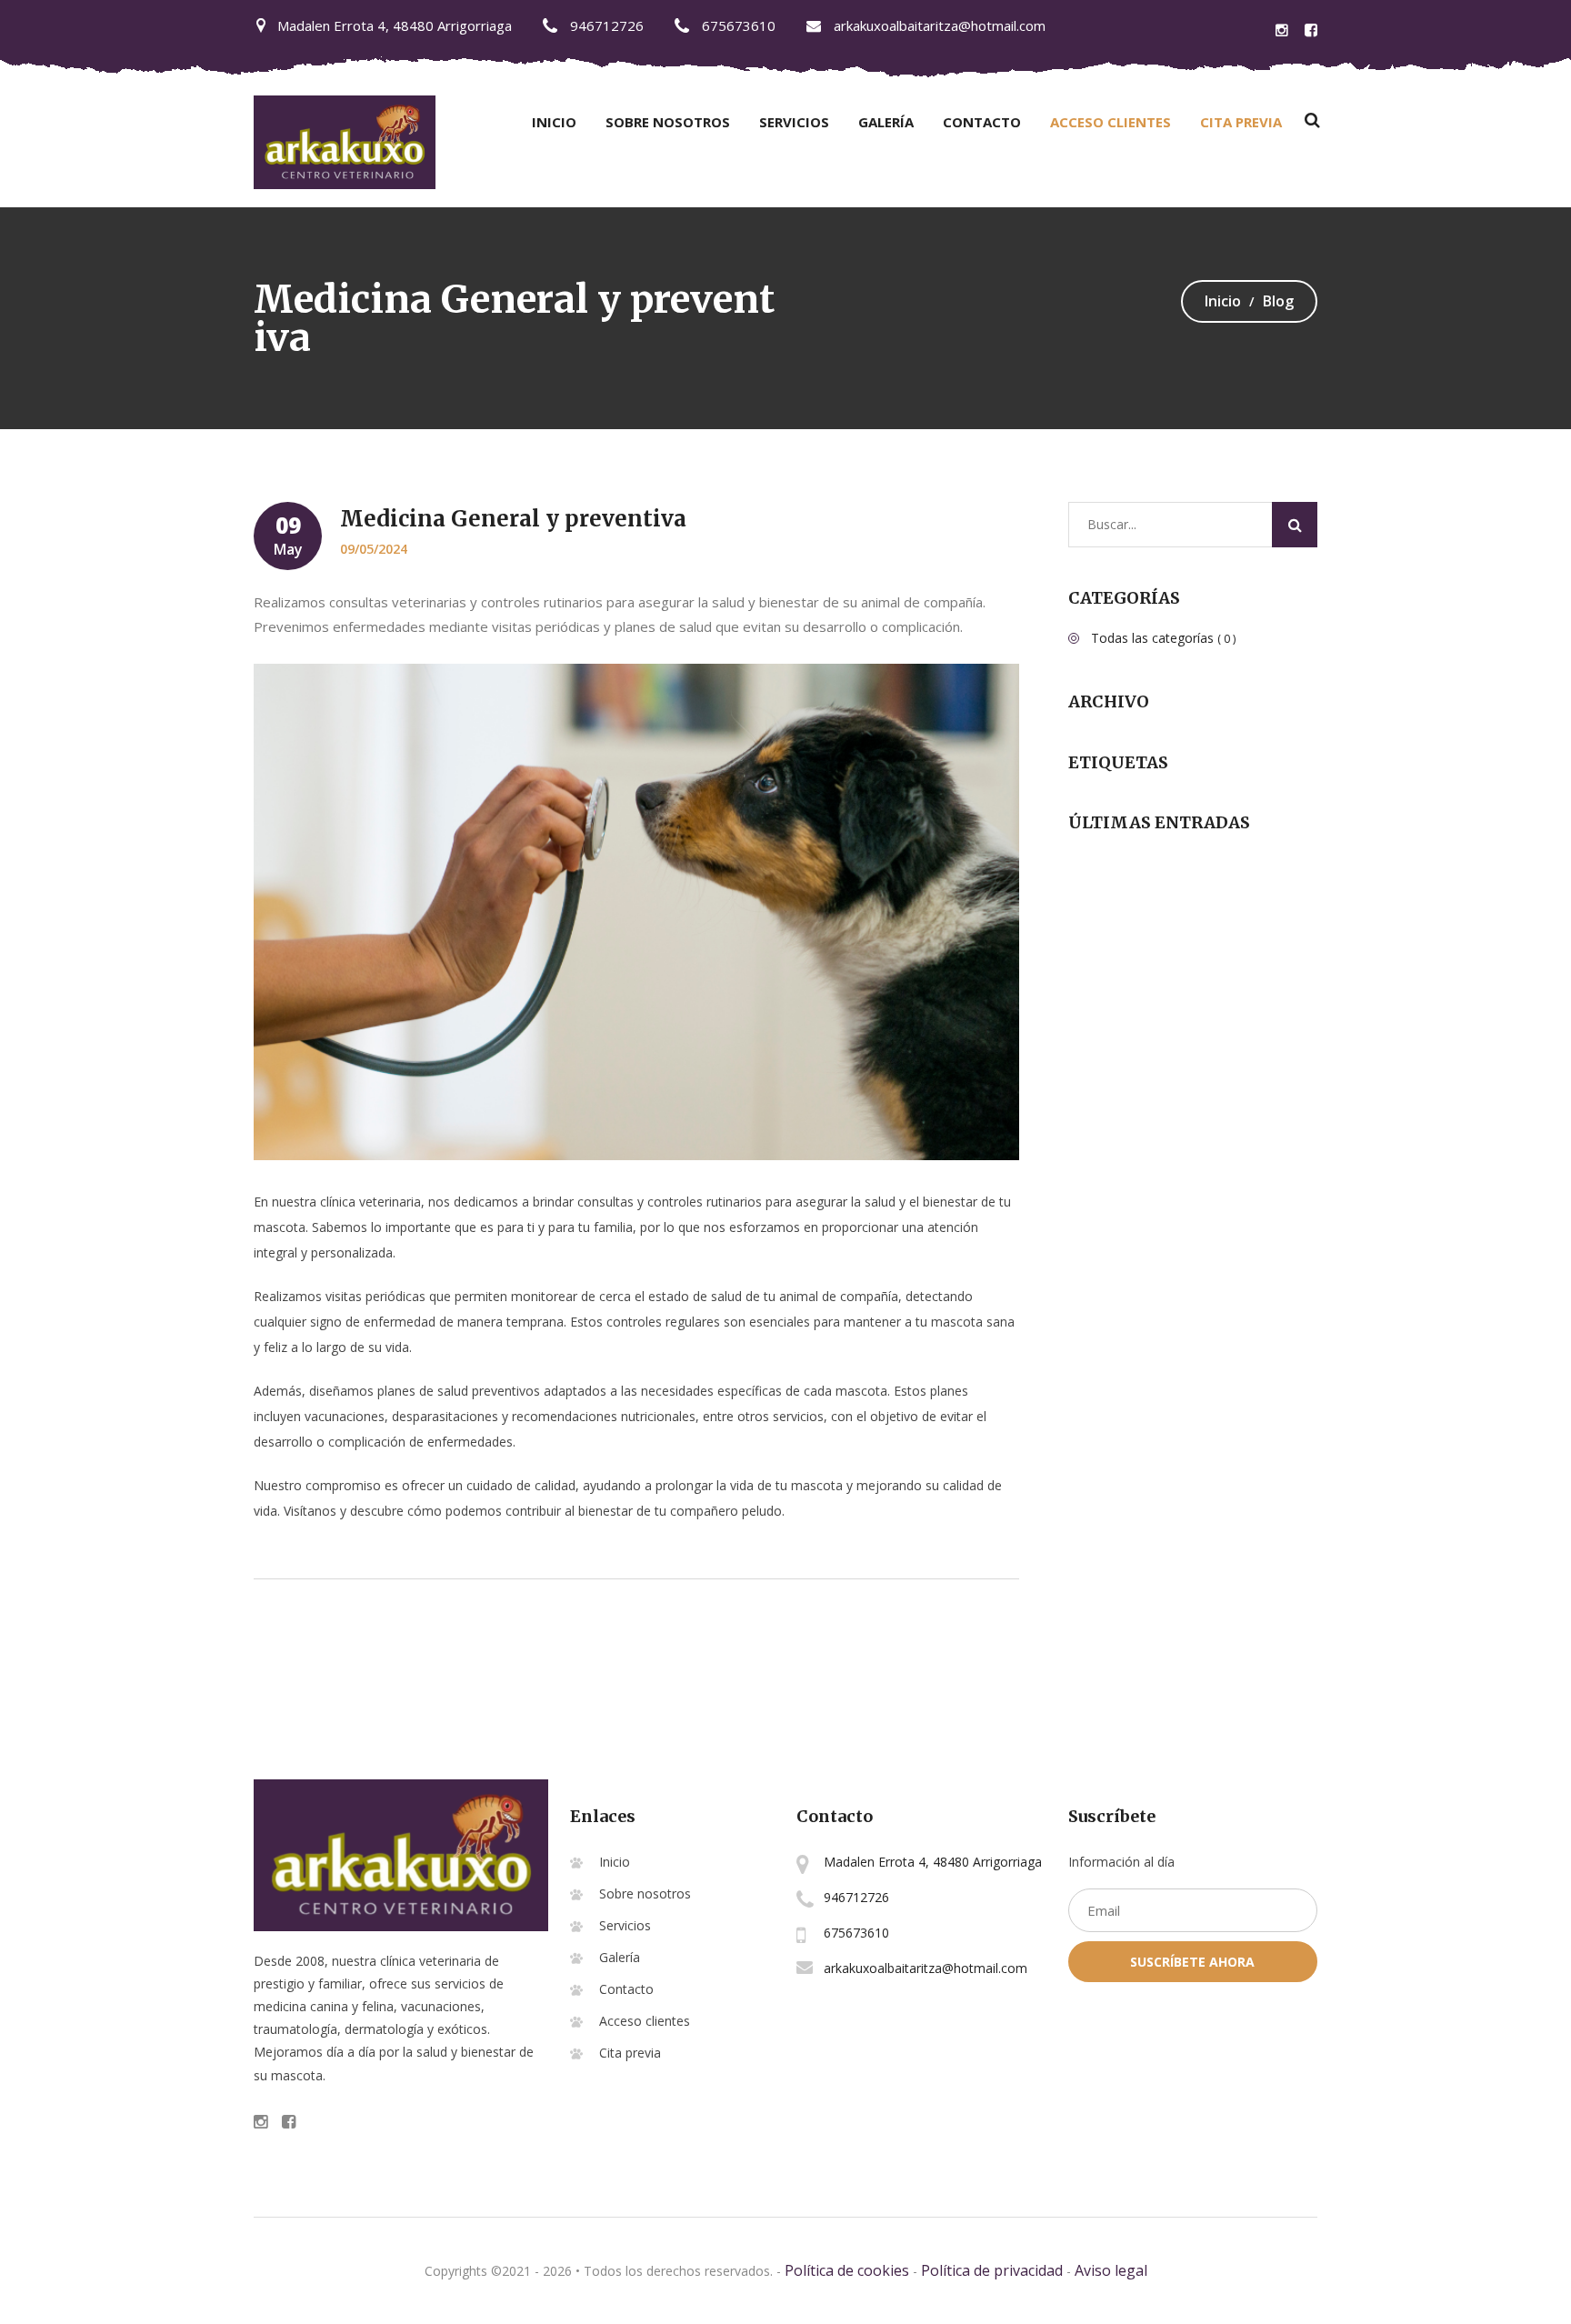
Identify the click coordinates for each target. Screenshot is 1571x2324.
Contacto (982, 122)
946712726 (605, 25)
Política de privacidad (992, 2270)
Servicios (794, 122)
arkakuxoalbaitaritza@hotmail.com (938, 25)
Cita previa (1241, 122)
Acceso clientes (1111, 122)
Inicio (554, 122)
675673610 (737, 25)
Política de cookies (847, 2270)
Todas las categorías (1163, 638)
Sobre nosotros (668, 122)
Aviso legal (1111, 2270)
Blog (1278, 301)
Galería (886, 122)
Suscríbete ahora (1192, 1962)
